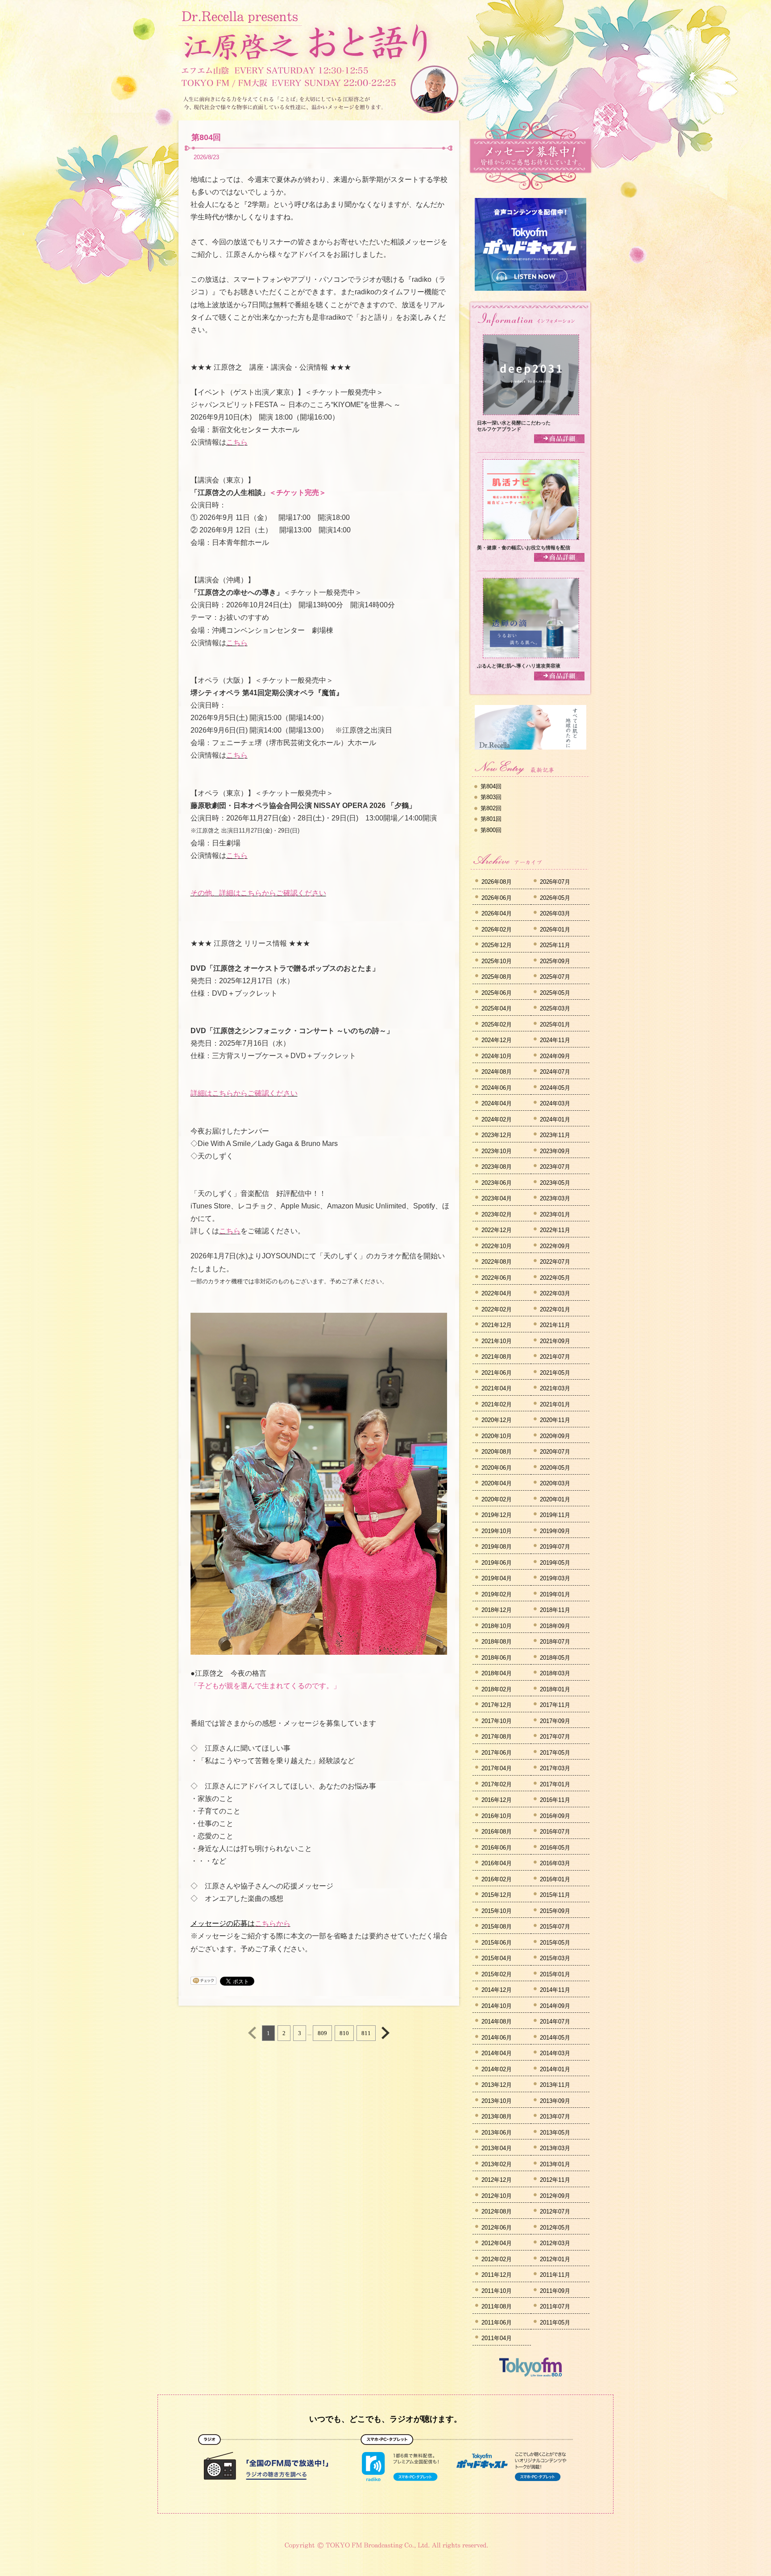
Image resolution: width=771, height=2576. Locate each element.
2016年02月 (497, 1879)
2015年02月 (497, 1974)
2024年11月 (555, 1040)
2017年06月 (497, 1753)
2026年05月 (555, 898)
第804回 (206, 137)
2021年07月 (555, 1357)
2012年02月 (497, 2259)
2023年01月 (555, 1214)
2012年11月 (555, 2180)
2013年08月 (497, 2116)
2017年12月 (497, 1705)
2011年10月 (497, 2291)
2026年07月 (555, 882)
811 (366, 2033)
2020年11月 (555, 1420)
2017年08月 (497, 1737)
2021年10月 (497, 1341)
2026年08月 (497, 882)
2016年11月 (555, 1800)
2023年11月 (555, 1135)
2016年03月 (555, 1863)
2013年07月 (555, 2116)
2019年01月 (555, 1594)
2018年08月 (497, 1642)
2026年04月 (497, 913)
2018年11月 (555, 1610)
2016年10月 (497, 1816)
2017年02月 (497, 1784)
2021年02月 (497, 1404)
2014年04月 (497, 2053)
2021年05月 (555, 1373)
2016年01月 (555, 1879)
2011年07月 (555, 2306)
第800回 (491, 830)
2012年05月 (555, 2228)
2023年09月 (555, 1151)
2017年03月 (555, 1768)
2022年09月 (555, 1246)
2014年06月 (497, 2038)
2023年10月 (497, 1151)
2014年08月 (497, 2022)
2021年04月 (497, 1388)
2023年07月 (555, 1167)
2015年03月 (555, 1958)
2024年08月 (497, 1072)
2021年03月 (555, 1388)
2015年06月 (497, 1943)
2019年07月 (555, 1547)
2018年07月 (555, 1642)
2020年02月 (497, 1499)
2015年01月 (555, 1974)
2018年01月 (555, 1689)
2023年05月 (555, 1183)
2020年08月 (497, 1452)
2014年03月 (555, 2053)
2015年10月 (497, 1911)
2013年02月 (497, 2164)
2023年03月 (555, 1198)
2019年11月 (555, 1515)
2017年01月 (555, 1784)
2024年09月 (555, 1056)
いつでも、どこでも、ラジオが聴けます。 (385, 2419)
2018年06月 (497, 1658)
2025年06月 (497, 993)
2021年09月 (555, 1341)
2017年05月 (555, 1753)
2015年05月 (555, 1943)
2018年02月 (497, 1689)
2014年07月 (555, 2022)
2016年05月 (555, 1848)
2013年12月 (497, 2085)
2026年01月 (555, 929)
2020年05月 (555, 1468)
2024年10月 (497, 1056)
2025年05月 (555, 993)
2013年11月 (555, 2085)
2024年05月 (555, 1088)
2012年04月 (497, 2243)
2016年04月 (497, 1863)
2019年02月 (497, 1594)
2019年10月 (497, 1531)
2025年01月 (555, 1024)
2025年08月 (497, 977)
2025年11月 (555, 945)
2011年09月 (555, 2291)
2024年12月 (497, 1040)
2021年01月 (555, 1404)
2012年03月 (555, 2243)
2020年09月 (555, 1436)
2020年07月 (555, 1452)
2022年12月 (497, 1230)
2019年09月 (555, 1531)
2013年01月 (555, 2164)
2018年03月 (555, 1673)
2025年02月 (497, 1024)
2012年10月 (497, 2196)
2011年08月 (497, 2306)
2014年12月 (497, 1990)
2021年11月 (555, 1325)
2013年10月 (497, 2101)
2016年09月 (555, 1816)
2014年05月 (555, 2038)
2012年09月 (555, 2196)
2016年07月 (555, 1832)
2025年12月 (497, 945)
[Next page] (385, 2033)
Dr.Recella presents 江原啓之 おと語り (305, 35)
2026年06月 (497, 898)
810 (344, 2033)
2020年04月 (497, 1483)
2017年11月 (555, 1705)
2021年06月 (497, 1373)
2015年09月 (555, 1911)
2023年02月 (497, 1214)
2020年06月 (497, 1468)
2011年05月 (555, 2323)
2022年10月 (497, 1246)
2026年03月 (555, 913)
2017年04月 (497, 1768)
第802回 (491, 808)
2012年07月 (555, 2211)
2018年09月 (555, 1626)
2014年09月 (555, 2006)
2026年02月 (497, 929)
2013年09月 (555, 2101)
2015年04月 (497, 1958)
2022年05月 (555, 1278)
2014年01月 (555, 2069)
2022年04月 (497, 1293)
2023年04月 (497, 1198)
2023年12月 (497, 1135)
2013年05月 (555, 2133)
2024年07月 (555, 1072)
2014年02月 (497, 2069)
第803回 (491, 797)
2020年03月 (555, 1483)
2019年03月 (555, 1578)
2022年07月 (555, 1262)
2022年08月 (497, 1262)
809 (322, 2033)
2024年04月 (497, 1103)
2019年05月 (555, 1563)
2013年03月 (555, 2148)
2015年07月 (555, 1927)
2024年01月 (555, 1119)
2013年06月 (497, 2133)
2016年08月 (497, 1832)
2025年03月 (555, 1008)
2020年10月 (497, 1436)
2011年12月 (497, 2275)
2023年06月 (497, 1183)
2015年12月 (497, 1895)
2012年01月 (555, 2259)
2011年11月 (555, 2275)
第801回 (491, 819)
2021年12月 (497, 1325)
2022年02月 (497, 1309)
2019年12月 (497, 1515)
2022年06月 (497, 1278)
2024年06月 (497, 1088)
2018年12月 (497, 1610)
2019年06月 (497, 1563)
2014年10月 (497, 2006)
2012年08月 (497, 2211)
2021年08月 (497, 1357)
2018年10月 (497, 1626)
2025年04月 (497, 1008)
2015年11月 (555, 1895)
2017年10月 (497, 1721)
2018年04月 (497, 1673)
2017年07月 (555, 1737)
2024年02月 (497, 1119)
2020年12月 (497, 1420)
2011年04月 (497, 2338)
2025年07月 (555, 977)
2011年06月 (497, 2323)
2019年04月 (497, 1578)
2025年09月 (555, 961)
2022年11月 (555, 1230)
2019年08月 (497, 1547)
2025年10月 (497, 961)
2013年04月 (497, 2148)
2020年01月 (555, 1499)
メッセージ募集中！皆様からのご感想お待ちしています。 (531, 156)
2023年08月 (497, 1167)
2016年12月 (497, 1800)
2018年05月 (555, 1658)
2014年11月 (555, 1990)
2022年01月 (555, 1309)
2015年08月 (497, 1927)
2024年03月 (555, 1103)
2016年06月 (497, 1848)
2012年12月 (497, 2180)
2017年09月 (555, 1721)
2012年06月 (497, 2228)
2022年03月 (555, 1293)
